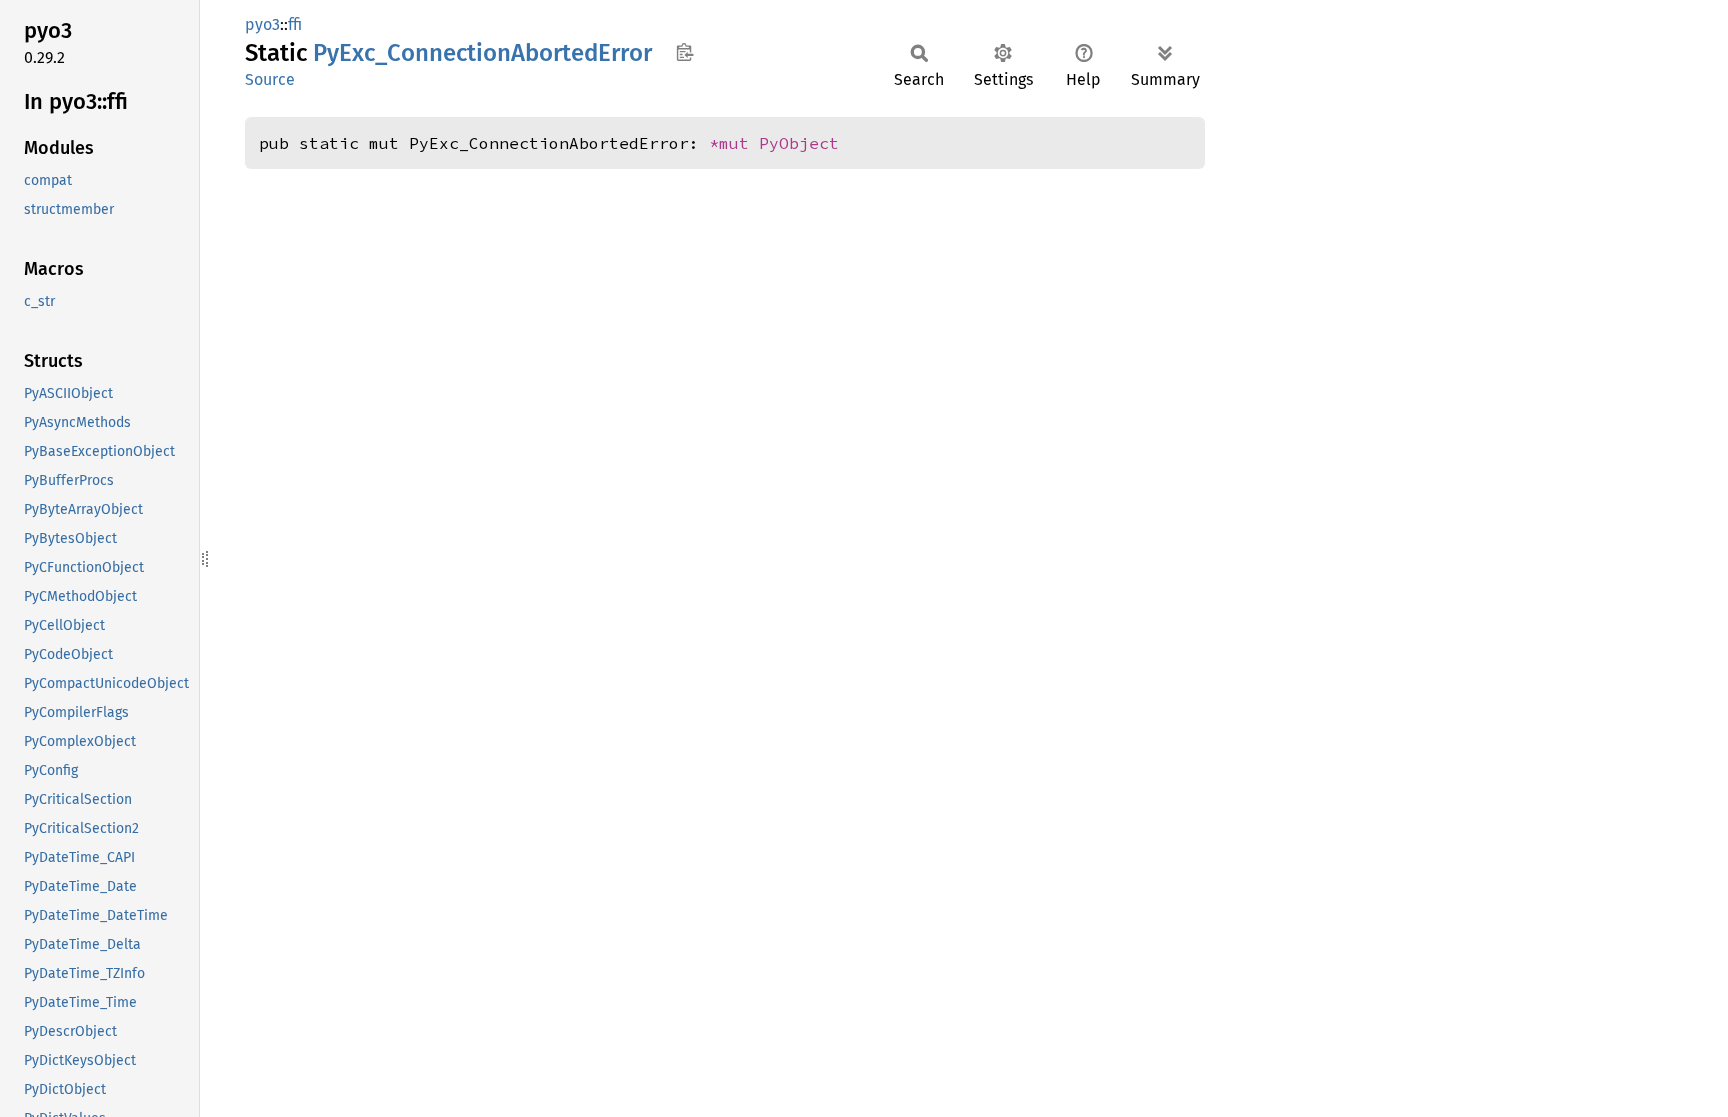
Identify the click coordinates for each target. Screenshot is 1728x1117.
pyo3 (262, 24)
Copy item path (684, 52)
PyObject (799, 143)
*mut (734, 143)
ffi (295, 24)
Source (270, 79)
